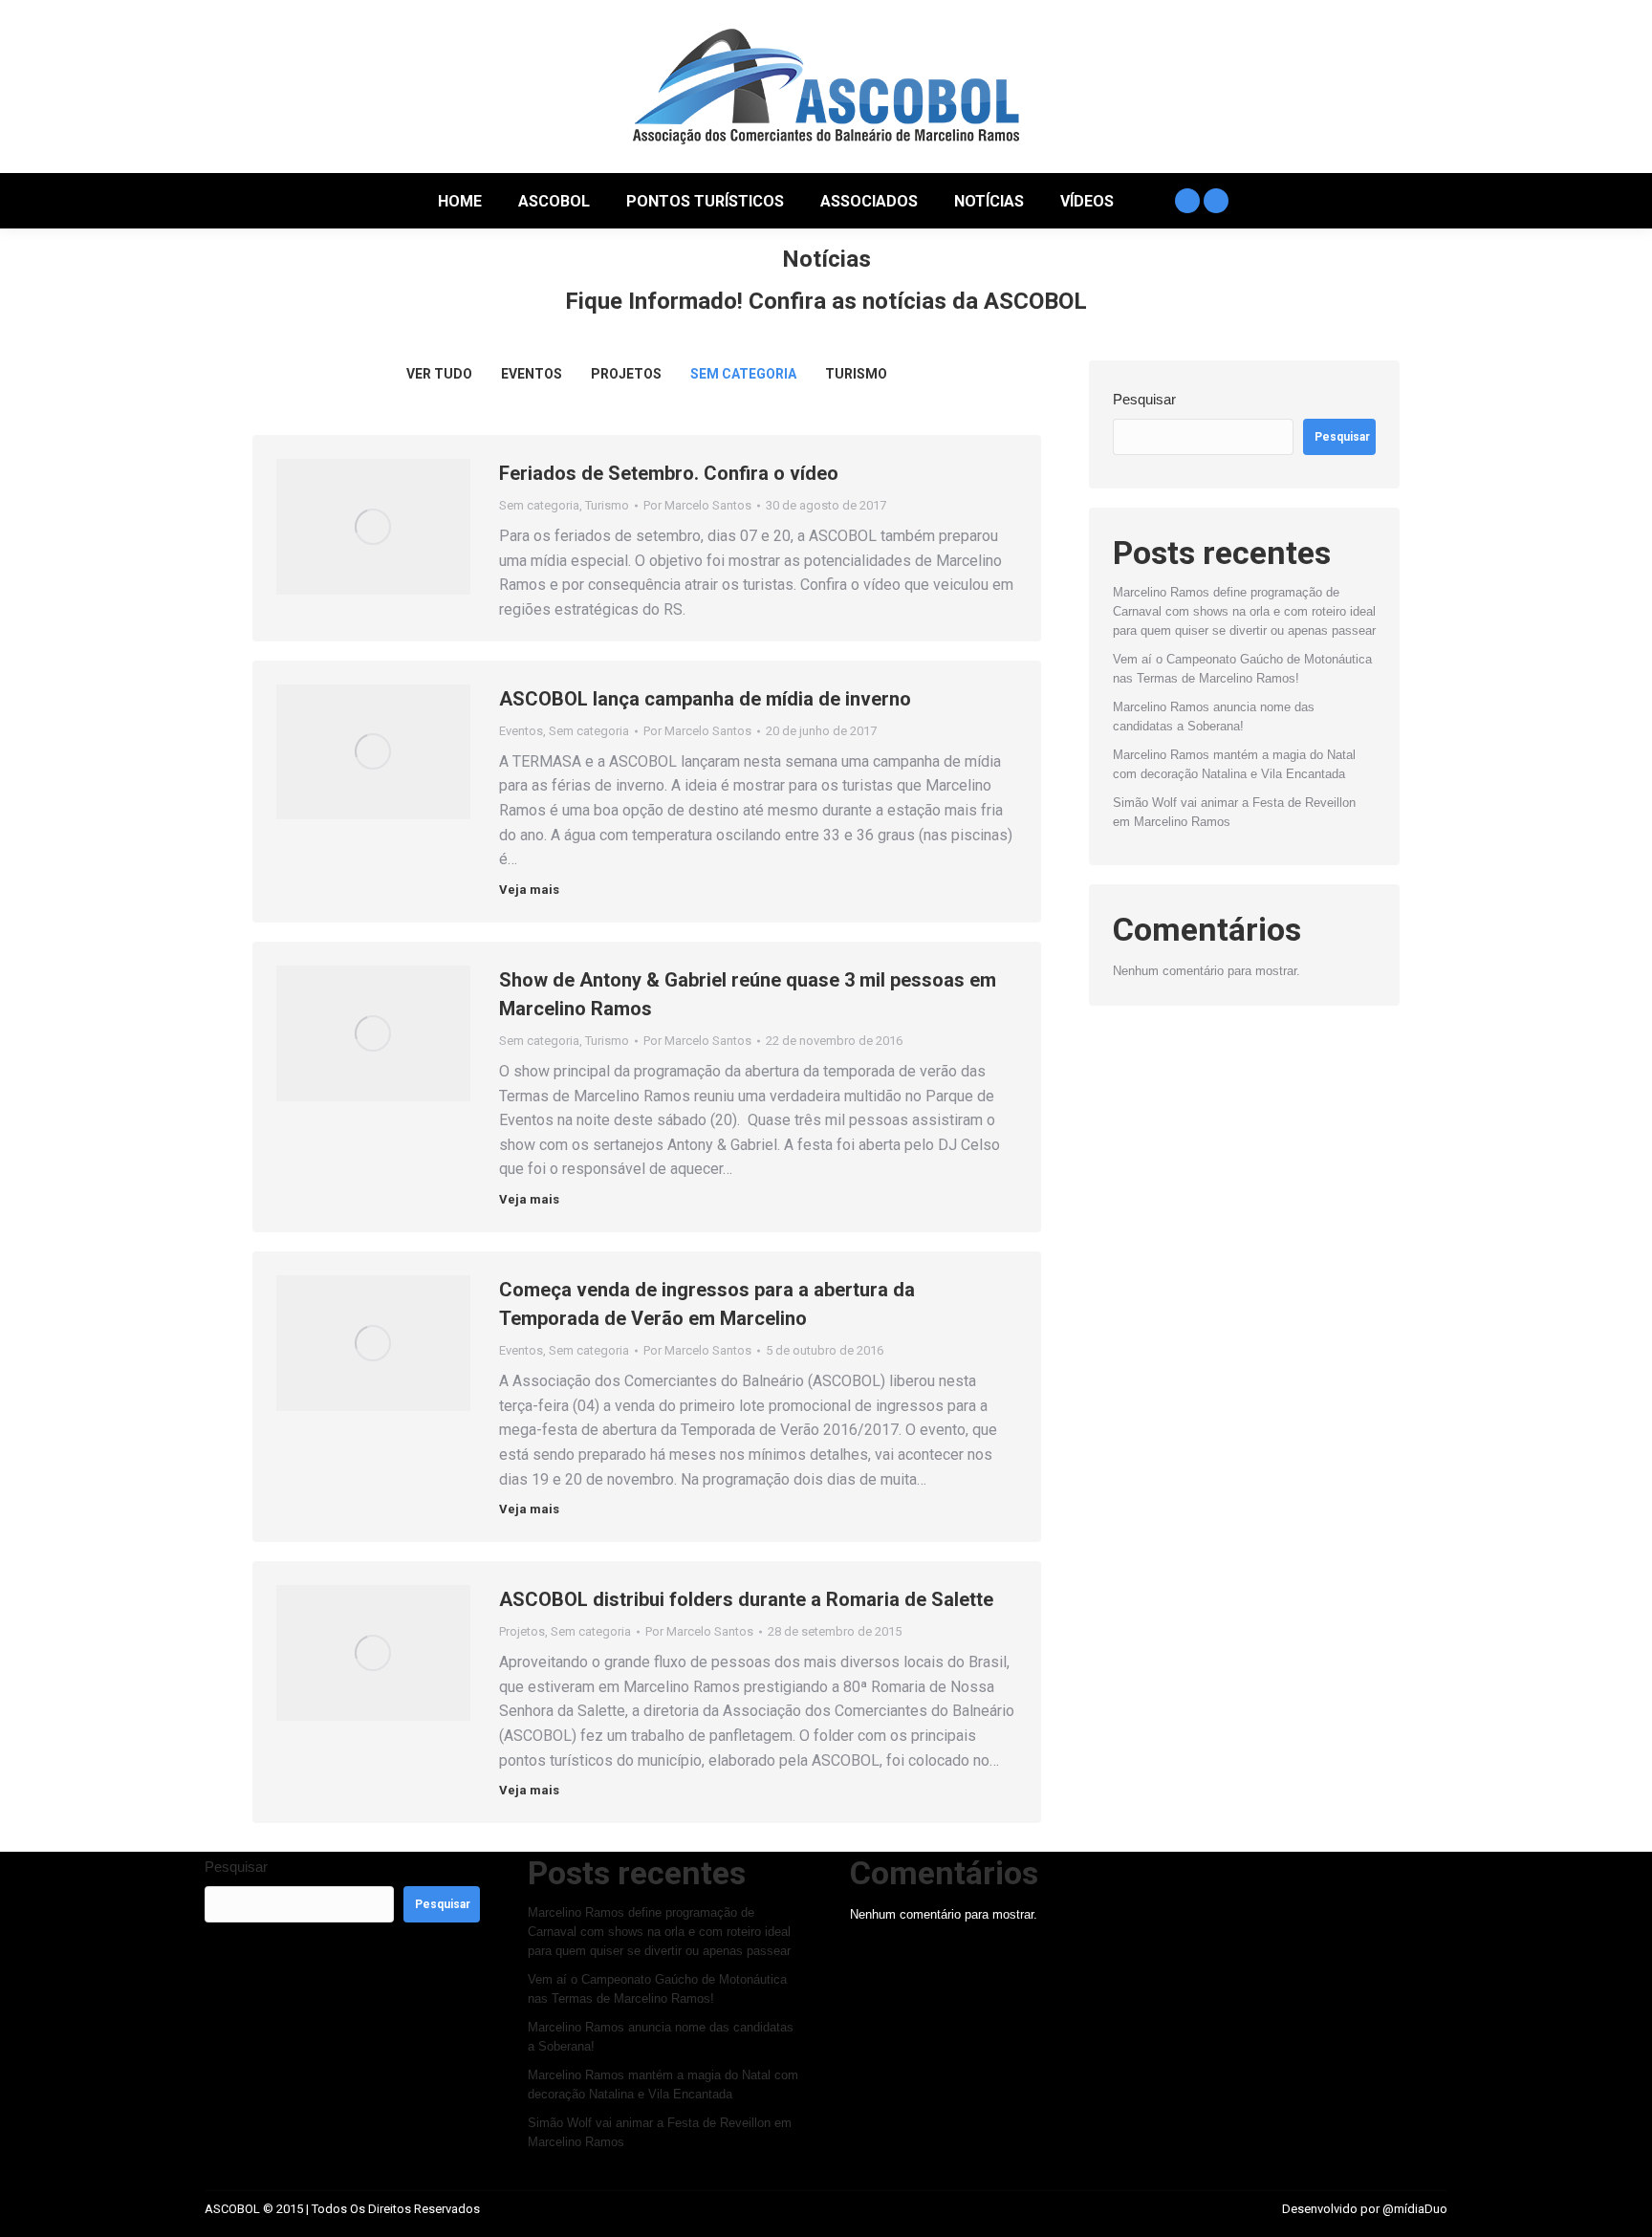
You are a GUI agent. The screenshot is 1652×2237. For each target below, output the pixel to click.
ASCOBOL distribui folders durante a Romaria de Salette (746, 1599)
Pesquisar (1144, 399)
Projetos (626, 374)
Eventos (532, 374)
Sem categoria (743, 374)
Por (697, 505)
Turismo (856, 374)
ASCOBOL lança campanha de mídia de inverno (705, 699)
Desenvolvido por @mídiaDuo (1365, 2209)
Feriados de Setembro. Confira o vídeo (669, 473)
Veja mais (529, 890)
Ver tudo (439, 374)
